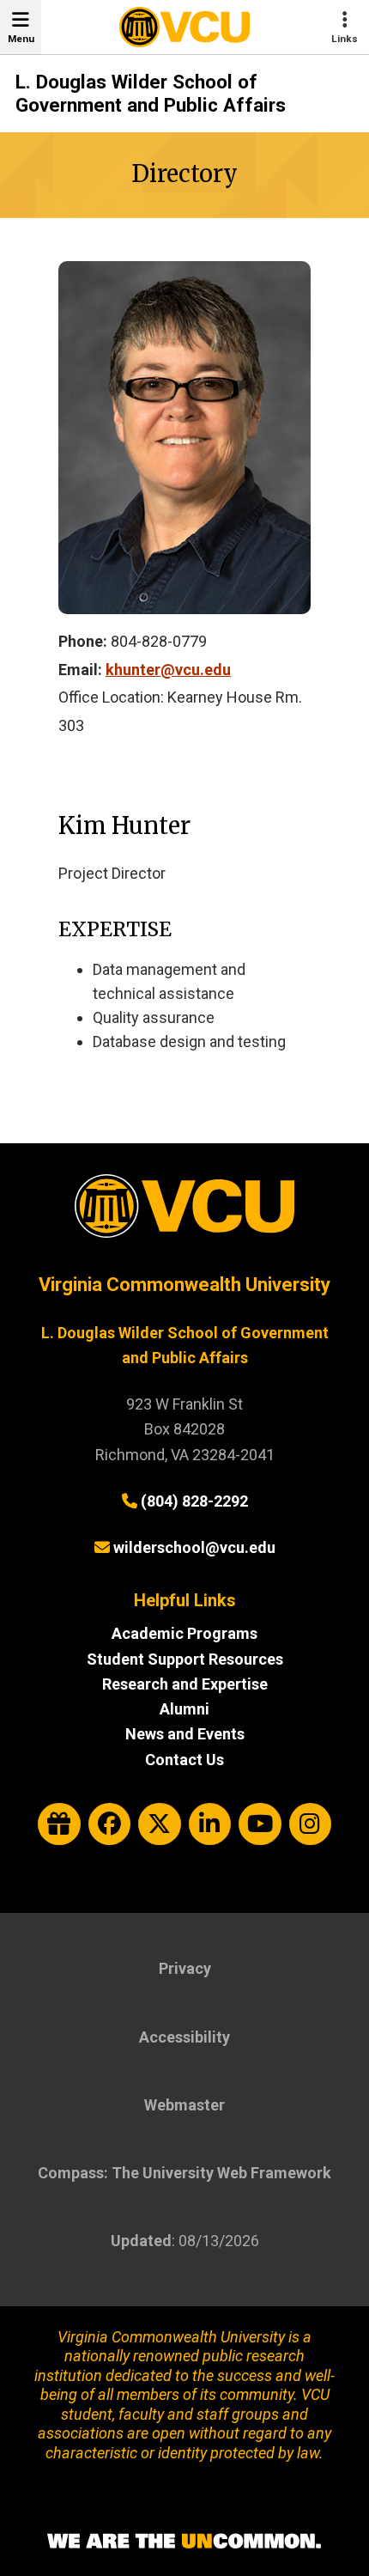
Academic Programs (184, 1633)
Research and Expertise (185, 1684)
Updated (141, 2241)
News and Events (185, 1734)
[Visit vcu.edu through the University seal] (184, 1212)
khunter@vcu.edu (168, 670)
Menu (21, 39)
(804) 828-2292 (194, 1501)
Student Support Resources (185, 1659)
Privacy (185, 1968)
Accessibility (184, 2037)
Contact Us (184, 1760)
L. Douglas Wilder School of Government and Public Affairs (151, 94)
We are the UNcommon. (184, 2542)
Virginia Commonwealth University (184, 1285)
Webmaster (184, 2105)
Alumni (184, 1709)
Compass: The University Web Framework (184, 2173)
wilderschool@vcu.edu (194, 1547)
